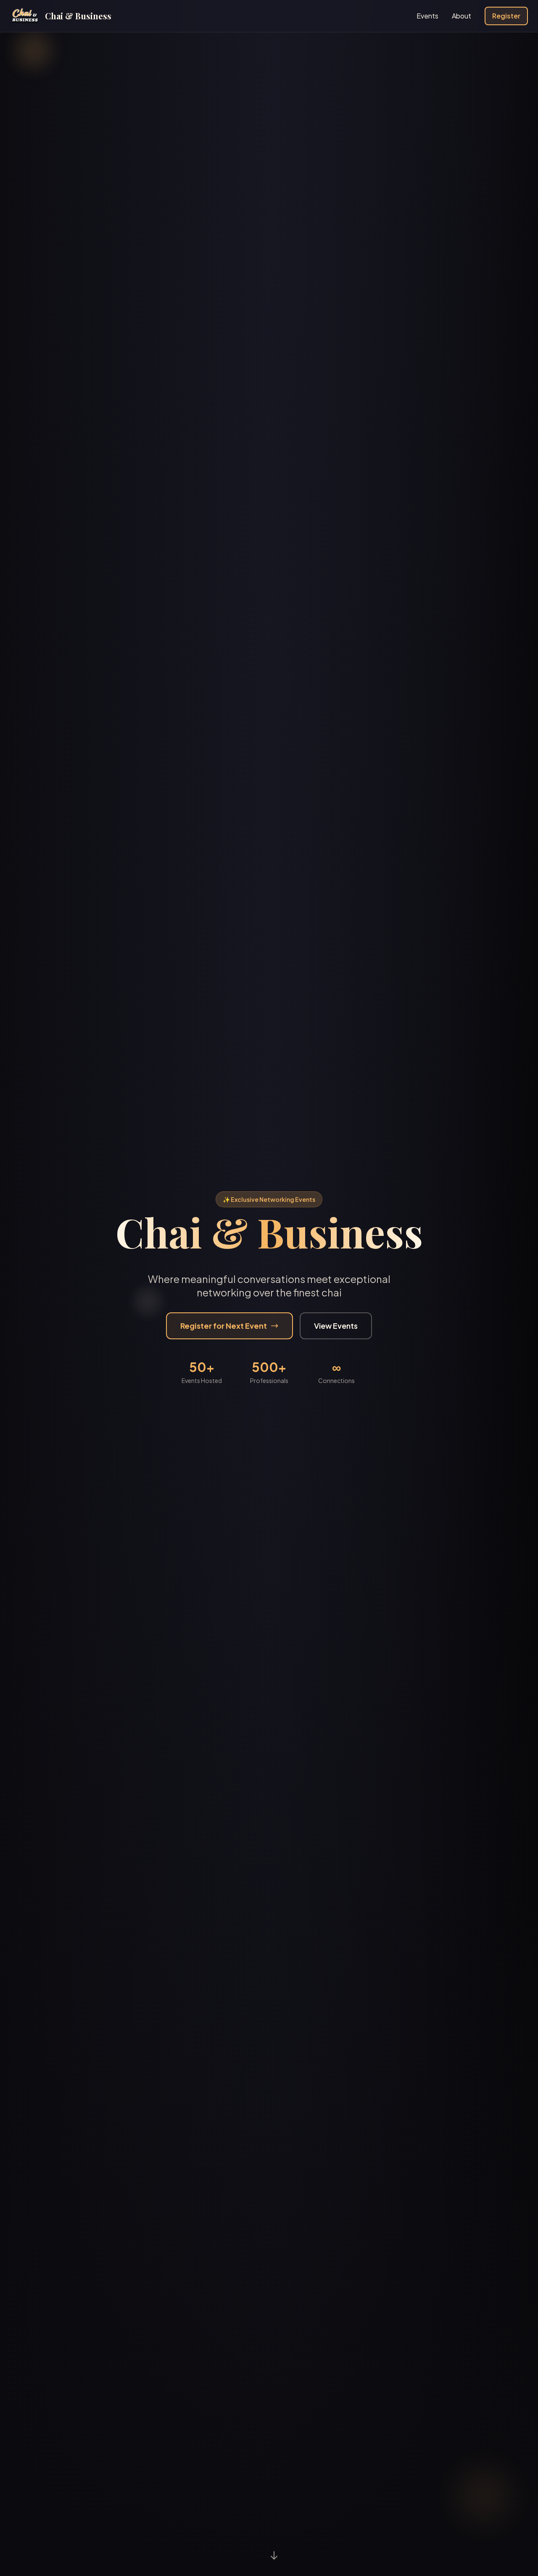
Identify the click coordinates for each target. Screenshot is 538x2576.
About (462, 16)
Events (427, 16)
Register (506, 16)
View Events (336, 1326)
